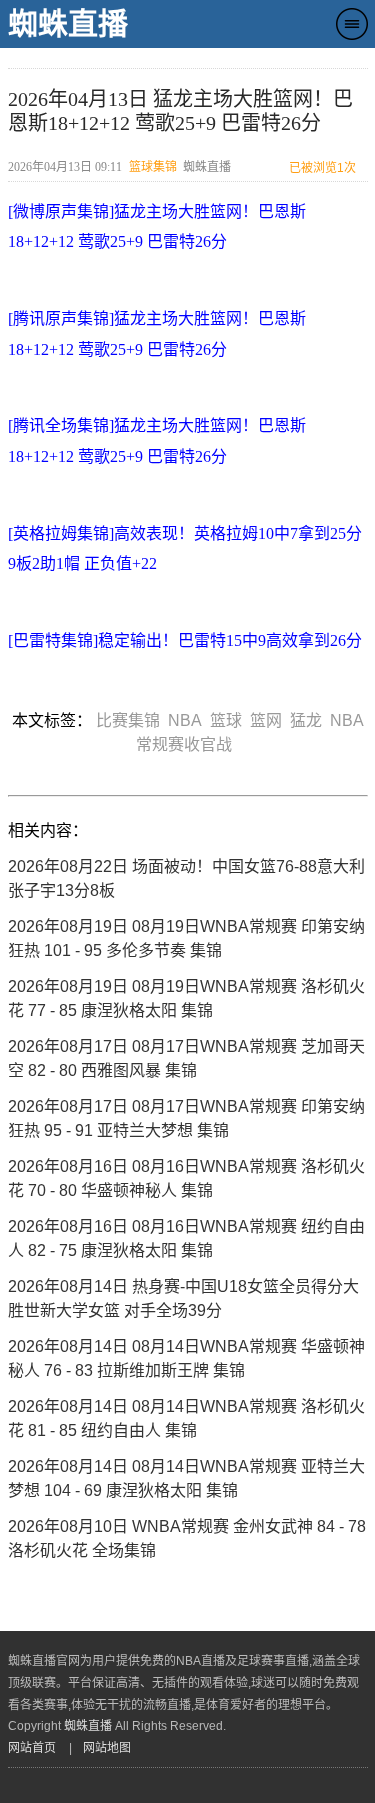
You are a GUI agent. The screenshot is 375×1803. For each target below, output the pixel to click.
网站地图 (107, 1748)
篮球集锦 (153, 167)
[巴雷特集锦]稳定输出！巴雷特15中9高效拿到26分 (185, 640)
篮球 (230, 720)
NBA (189, 720)
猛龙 (310, 720)
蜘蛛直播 (68, 23)
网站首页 (32, 1748)
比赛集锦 (132, 720)
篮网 (270, 720)
